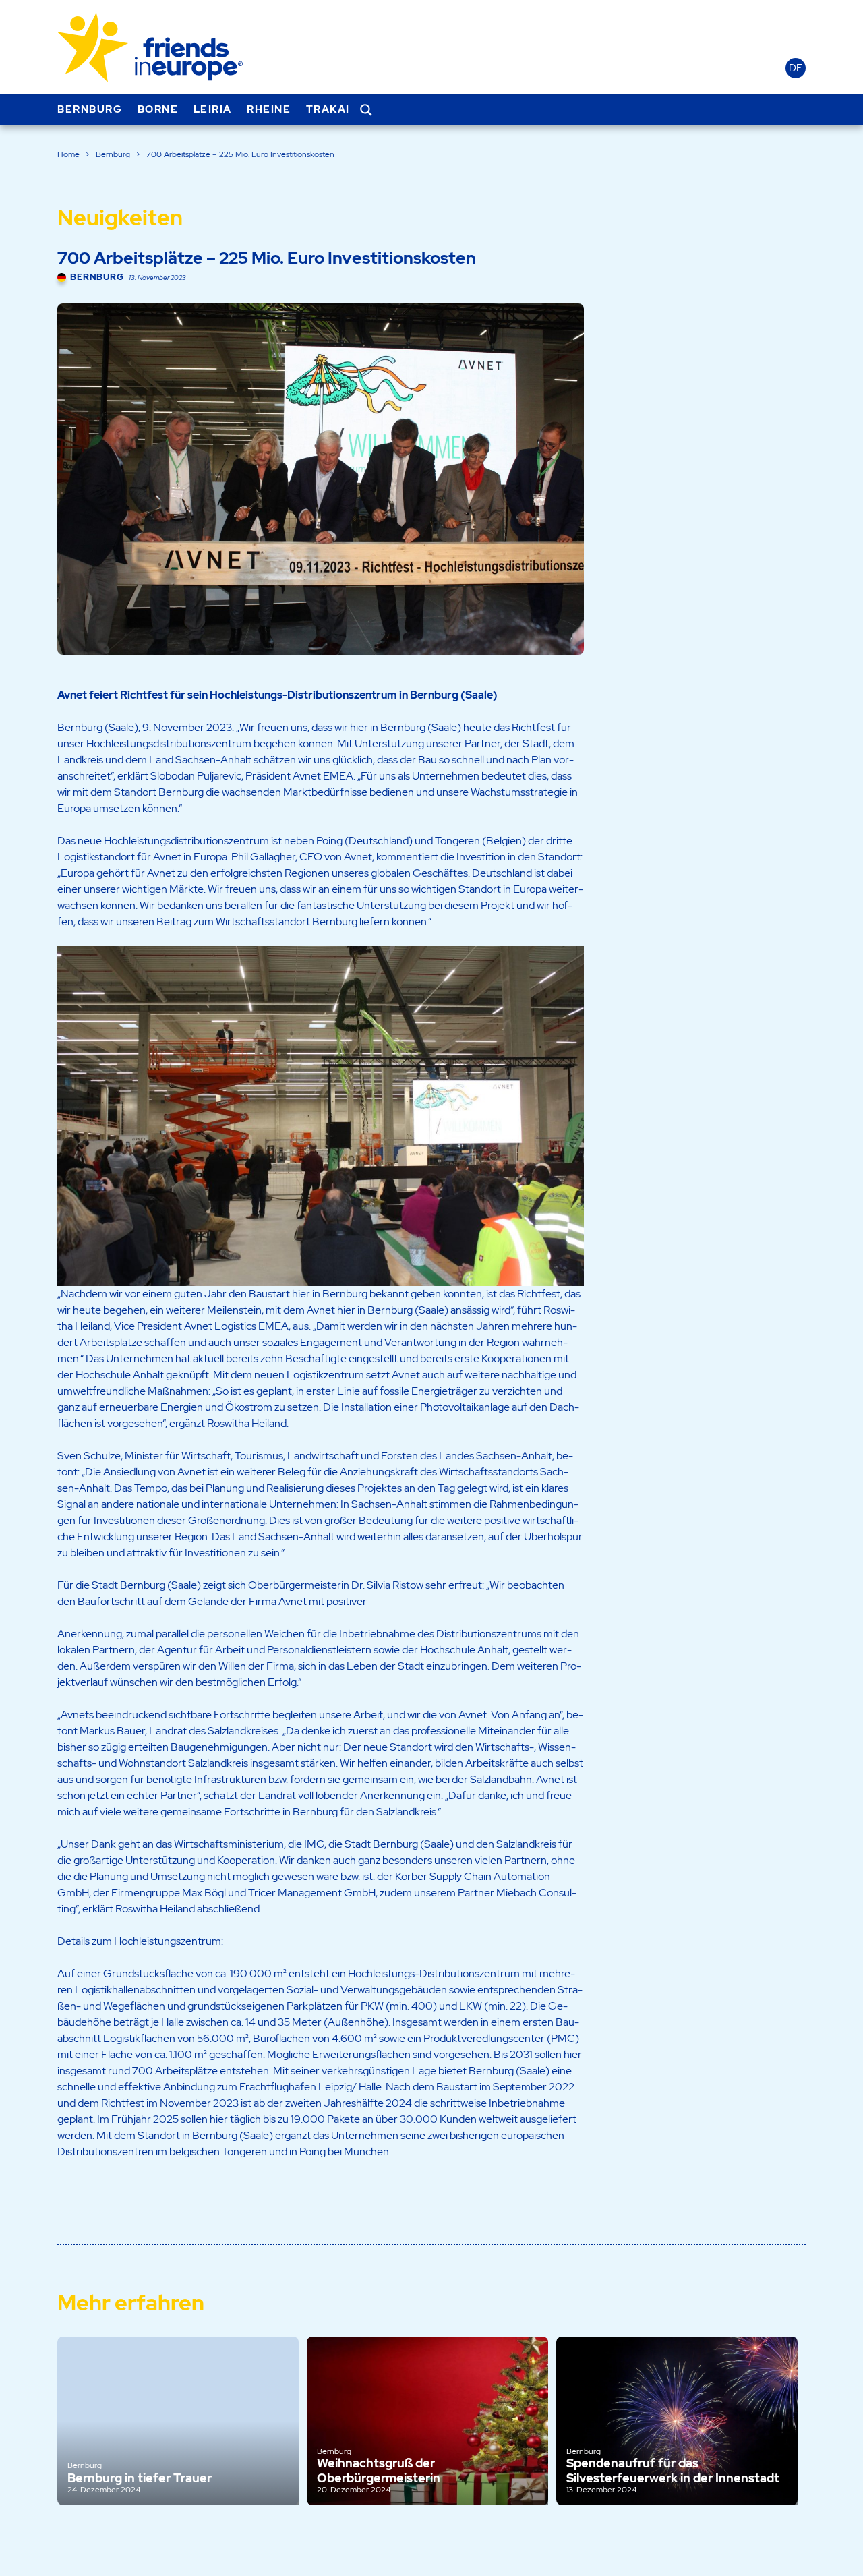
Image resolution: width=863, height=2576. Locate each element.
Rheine (269, 109)
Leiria (213, 109)
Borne (158, 109)
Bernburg (90, 109)
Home (68, 154)
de (796, 68)
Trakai (328, 109)
